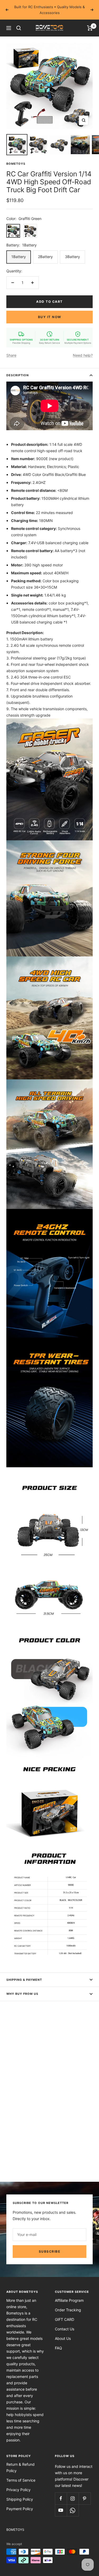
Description (18, 375)
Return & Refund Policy (20, 2467)
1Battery (19, 257)
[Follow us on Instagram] (73, 2498)
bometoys (16, 164)
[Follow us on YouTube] (61, 2510)
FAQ (58, 2348)
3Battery (72, 257)
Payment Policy (20, 2509)
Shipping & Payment (24, 1980)
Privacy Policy (18, 2490)
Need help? (83, 355)
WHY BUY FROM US (22, 1994)
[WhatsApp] (73, 2510)
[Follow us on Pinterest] (85, 2498)
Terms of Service (21, 2480)
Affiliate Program (69, 2300)
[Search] (19, 28)
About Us (63, 2338)
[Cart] (90, 28)
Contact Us (65, 2329)
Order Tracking (68, 2310)
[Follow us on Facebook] (61, 2498)
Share (11, 355)
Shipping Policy (20, 2499)
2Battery (45, 257)
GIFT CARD (65, 2319)
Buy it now (50, 317)
